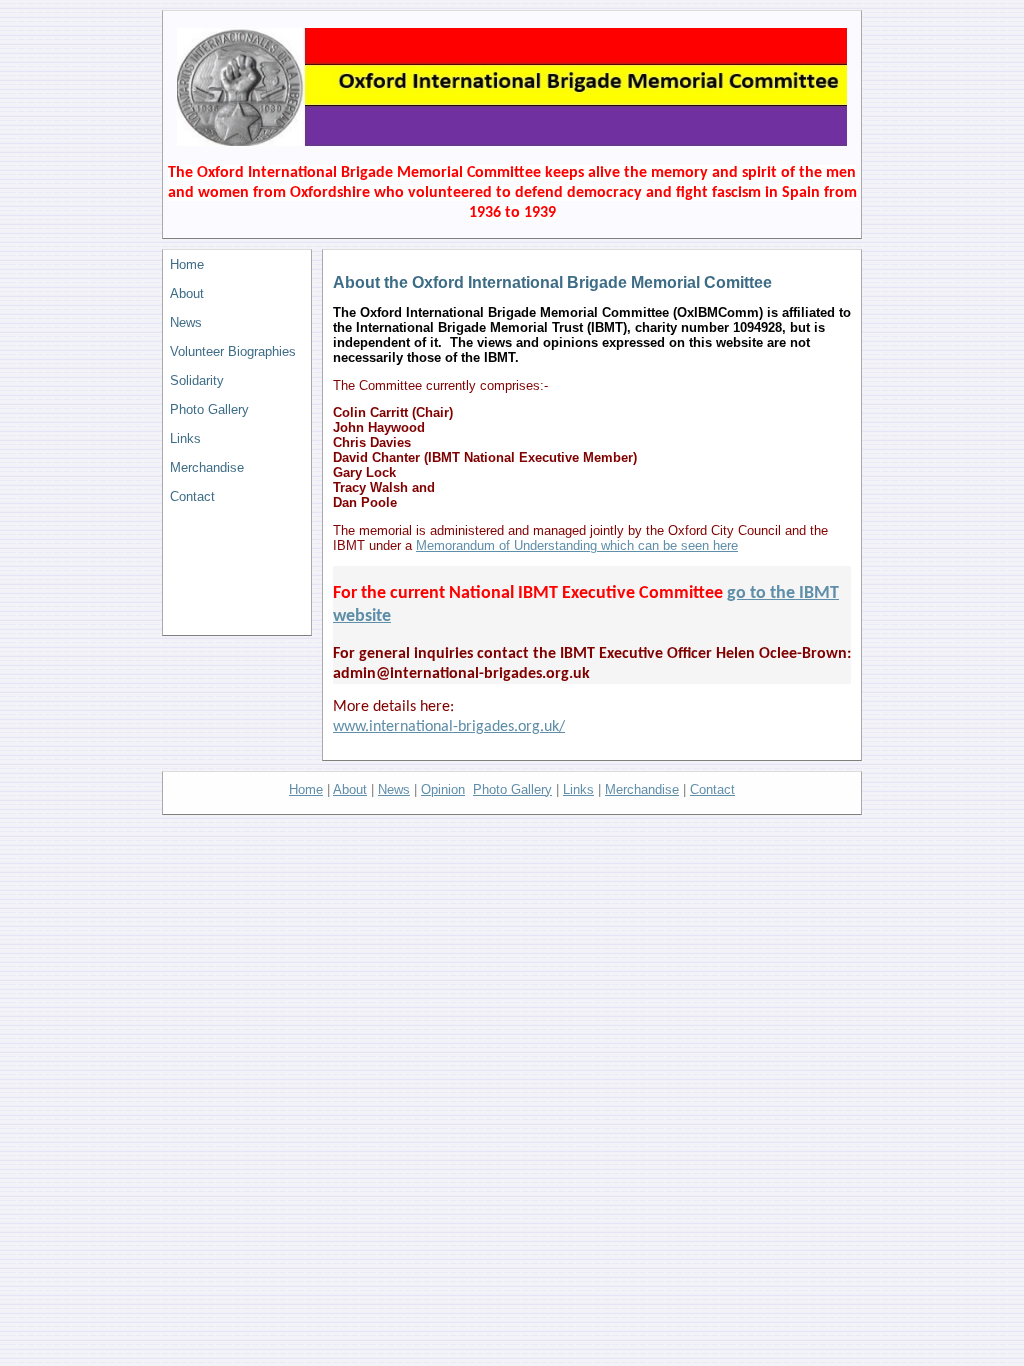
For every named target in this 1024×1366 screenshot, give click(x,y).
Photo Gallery (209, 409)
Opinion (443, 789)
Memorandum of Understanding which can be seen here (577, 545)
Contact (192, 496)
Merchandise (207, 467)
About (187, 293)
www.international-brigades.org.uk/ (449, 727)
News (186, 322)
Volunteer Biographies (233, 351)
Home (187, 264)
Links (185, 438)
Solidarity (197, 380)
